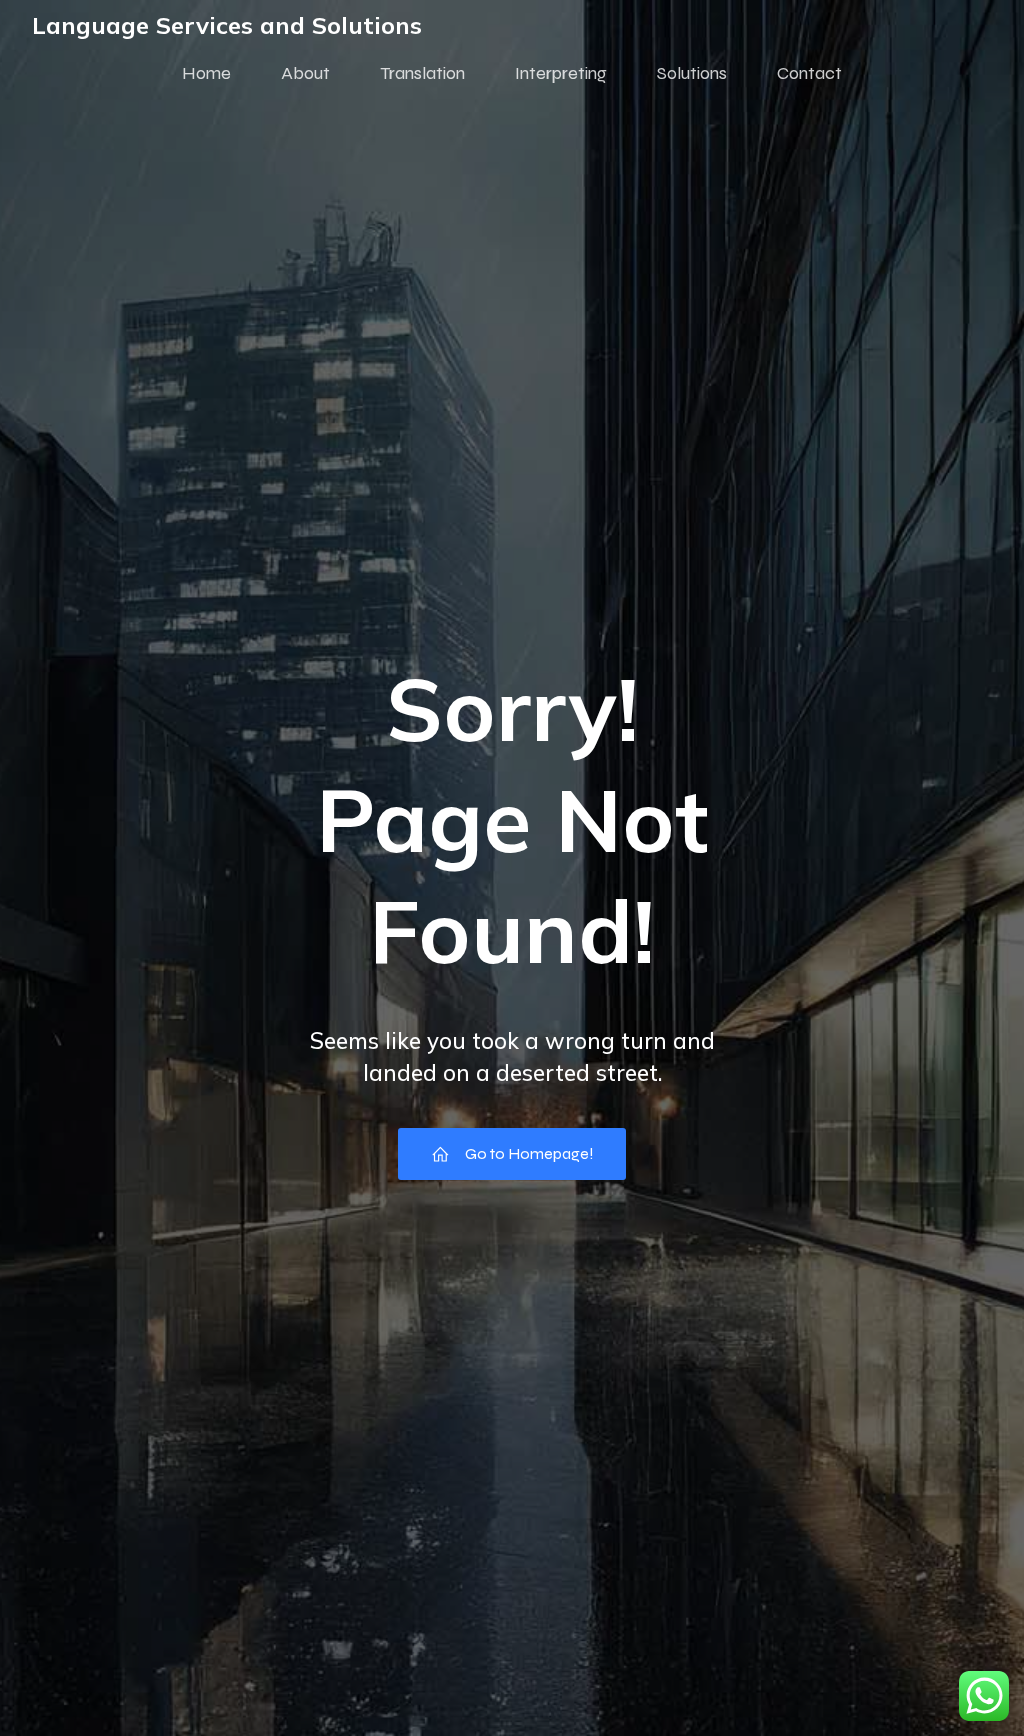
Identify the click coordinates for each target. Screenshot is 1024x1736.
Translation (422, 73)
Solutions (692, 73)
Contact (809, 73)
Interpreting (561, 73)
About (305, 73)
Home (206, 73)
